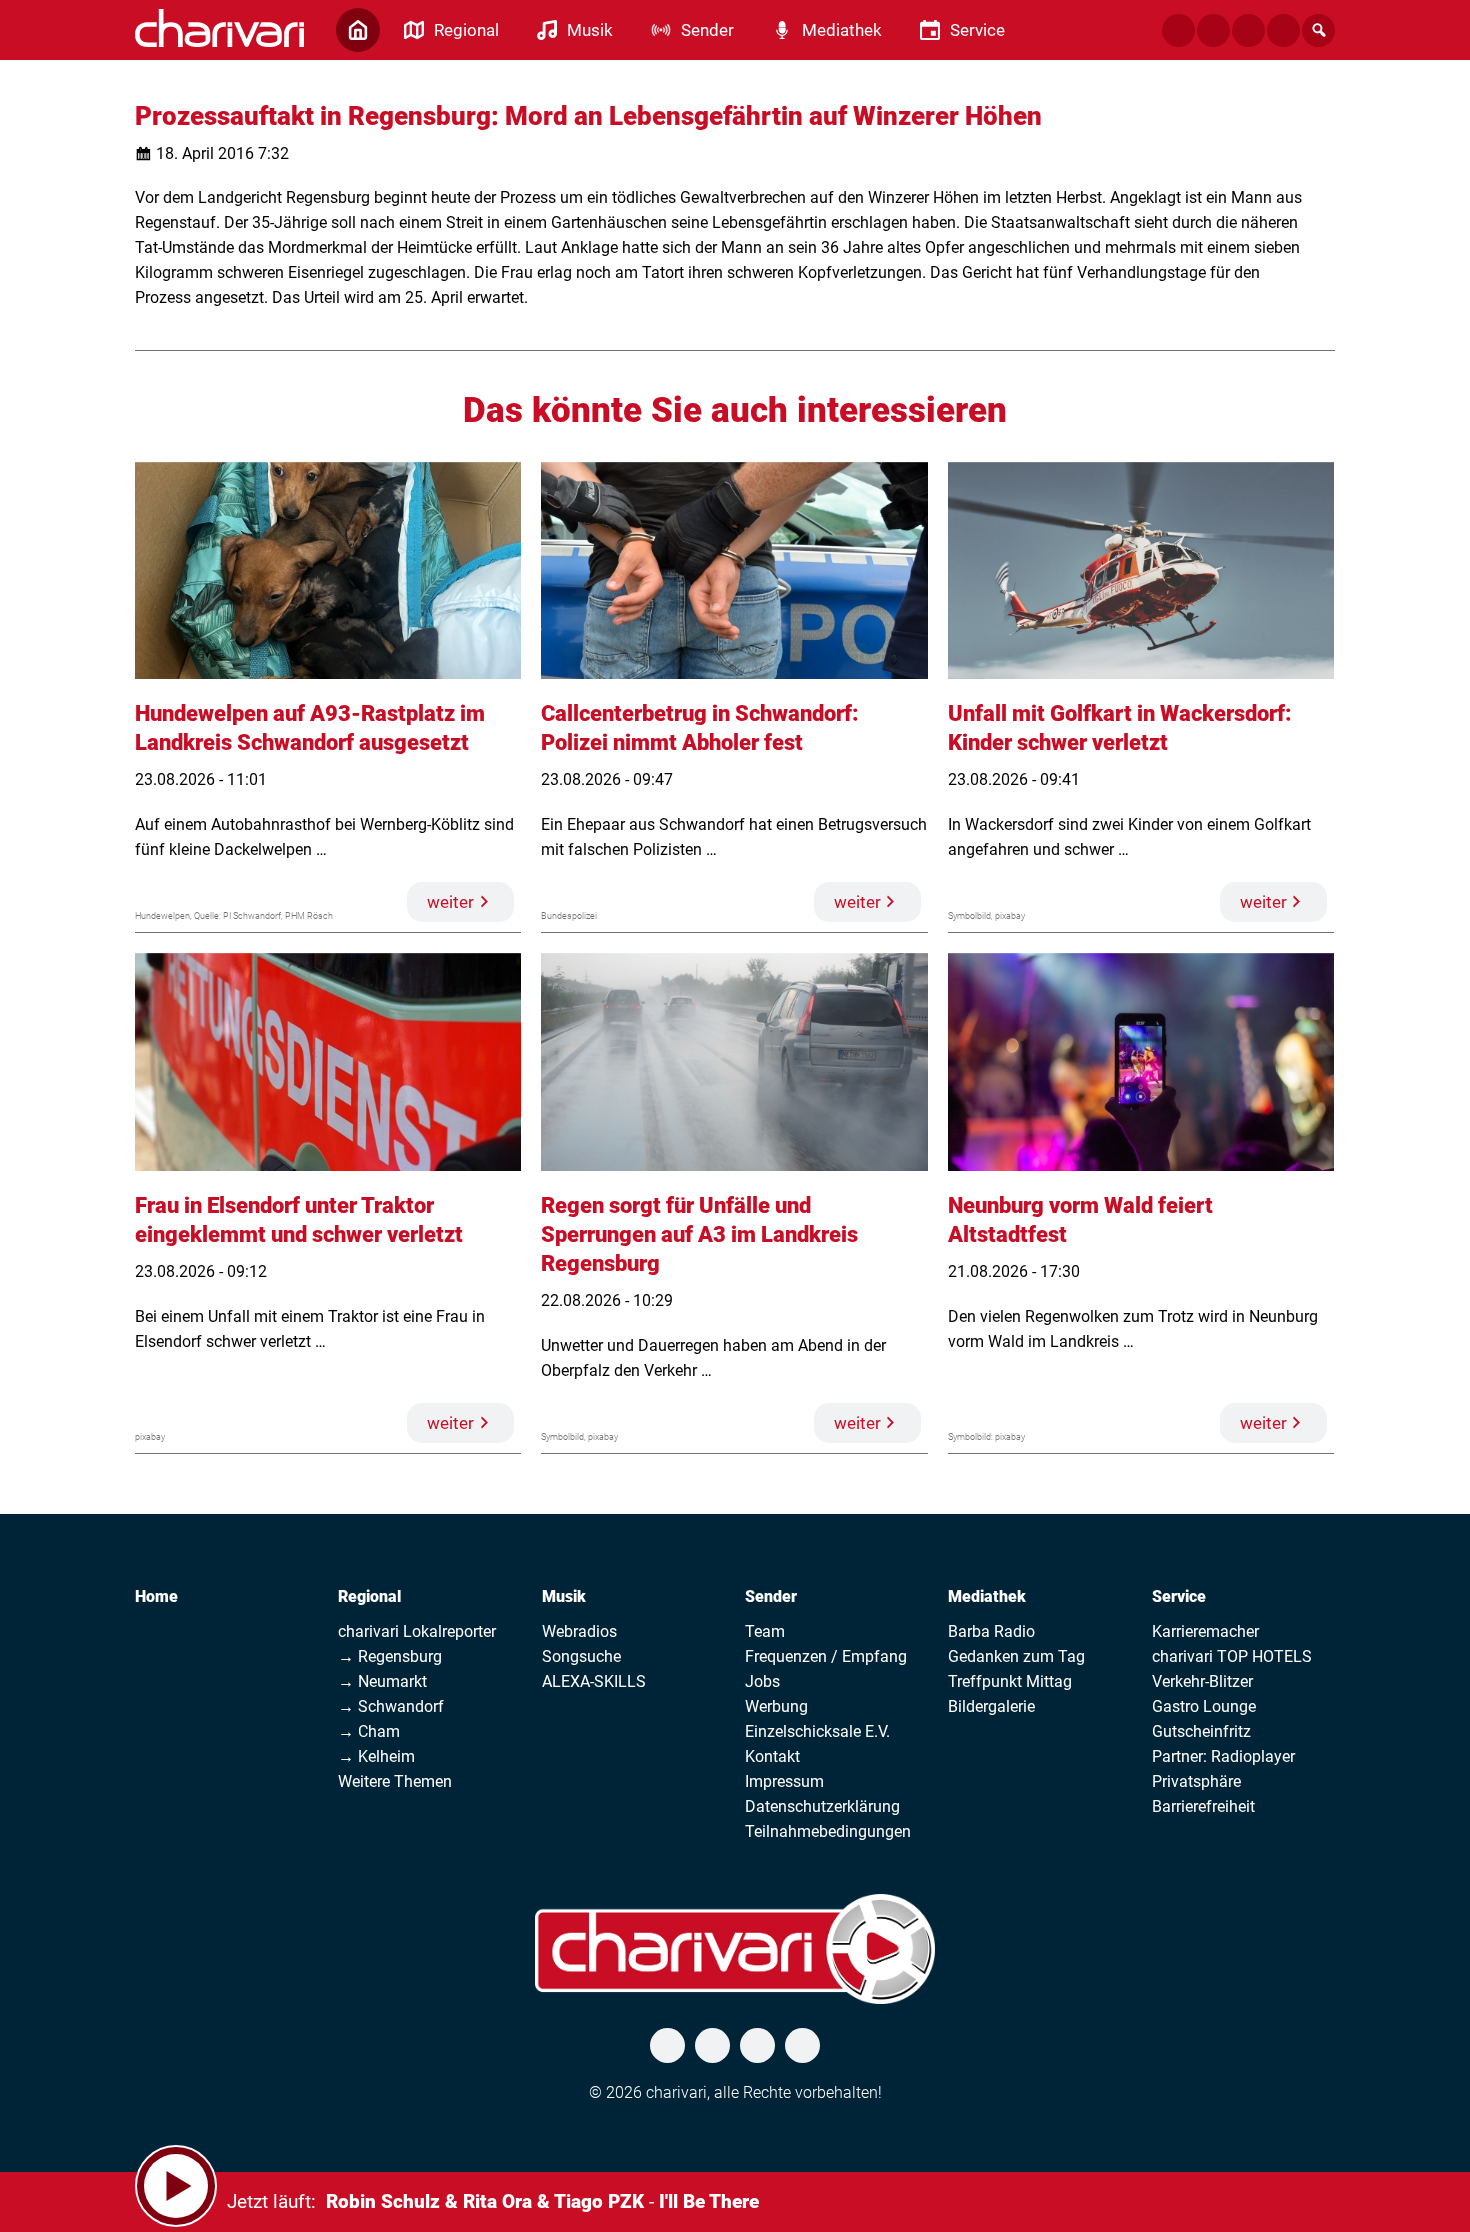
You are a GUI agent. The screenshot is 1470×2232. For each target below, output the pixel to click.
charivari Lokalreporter (417, 1631)
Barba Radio (991, 1631)
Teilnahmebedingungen (828, 1831)
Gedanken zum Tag (1016, 1656)
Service (1179, 1596)
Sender (771, 1596)
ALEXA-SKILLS (594, 1681)
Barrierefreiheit (1203, 1806)
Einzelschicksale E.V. (817, 1731)
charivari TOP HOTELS (1232, 1656)
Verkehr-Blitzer (1202, 1681)
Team (765, 1631)
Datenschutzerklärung (822, 1806)
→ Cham (369, 1731)
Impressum (784, 1781)
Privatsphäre (1196, 1781)
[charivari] (219, 28)
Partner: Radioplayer (1223, 1756)
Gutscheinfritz (1201, 1731)
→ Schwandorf (391, 1706)
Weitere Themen (395, 1781)
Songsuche (581, 1656)
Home (156, 1596)
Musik (564, 1596)
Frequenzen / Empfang (826, 1656)
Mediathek (987, 1596)
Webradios (579, 1631)
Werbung (776, 1706)
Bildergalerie (991, 1706)
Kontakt (772, 1756)
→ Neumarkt (382, 1681)
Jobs (762, 1681)
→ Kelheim (376, 1756)
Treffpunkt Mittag (1010, 1681)
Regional (369, 1596)
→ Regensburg (390, 1656)
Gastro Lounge (1204, 1706)
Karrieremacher (1205, 1631)
